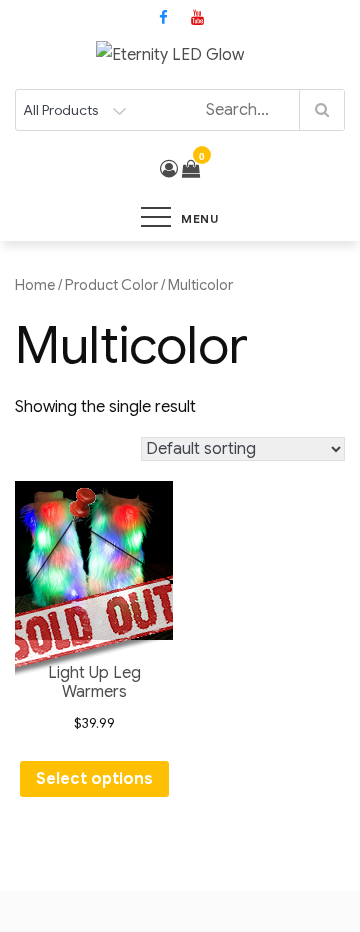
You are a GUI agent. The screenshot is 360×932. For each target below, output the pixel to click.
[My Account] (169, 169)
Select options (94, 779)
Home (35, 285)
